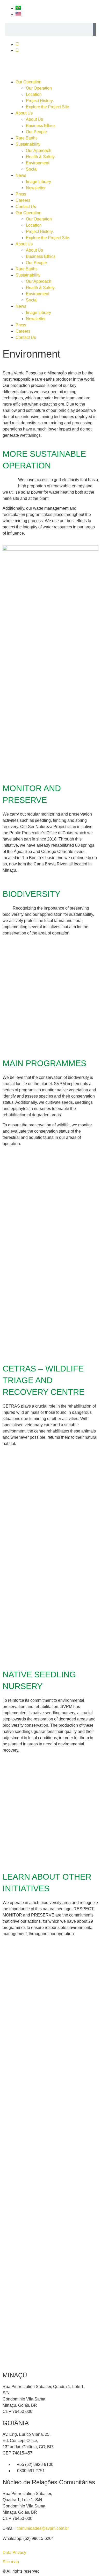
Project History (39, 101)
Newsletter (36, 188)
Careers (23, 200)
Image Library (38, 182)
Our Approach (39, 150)
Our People (36, 132)
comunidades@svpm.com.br (43, 2528)
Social (32, 169)
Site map (11, 2562)
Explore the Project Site (48, 107)
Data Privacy (14, 2553)
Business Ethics (41, 126)
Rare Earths (27, 138)
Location (34, 94)
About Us (24, 113)
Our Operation (28, 82)
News (21, 175)
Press (21, 194)
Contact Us (26, 207)
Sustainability (28, 144)
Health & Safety (40, 157)
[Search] (94, 29)
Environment (38, 163)
